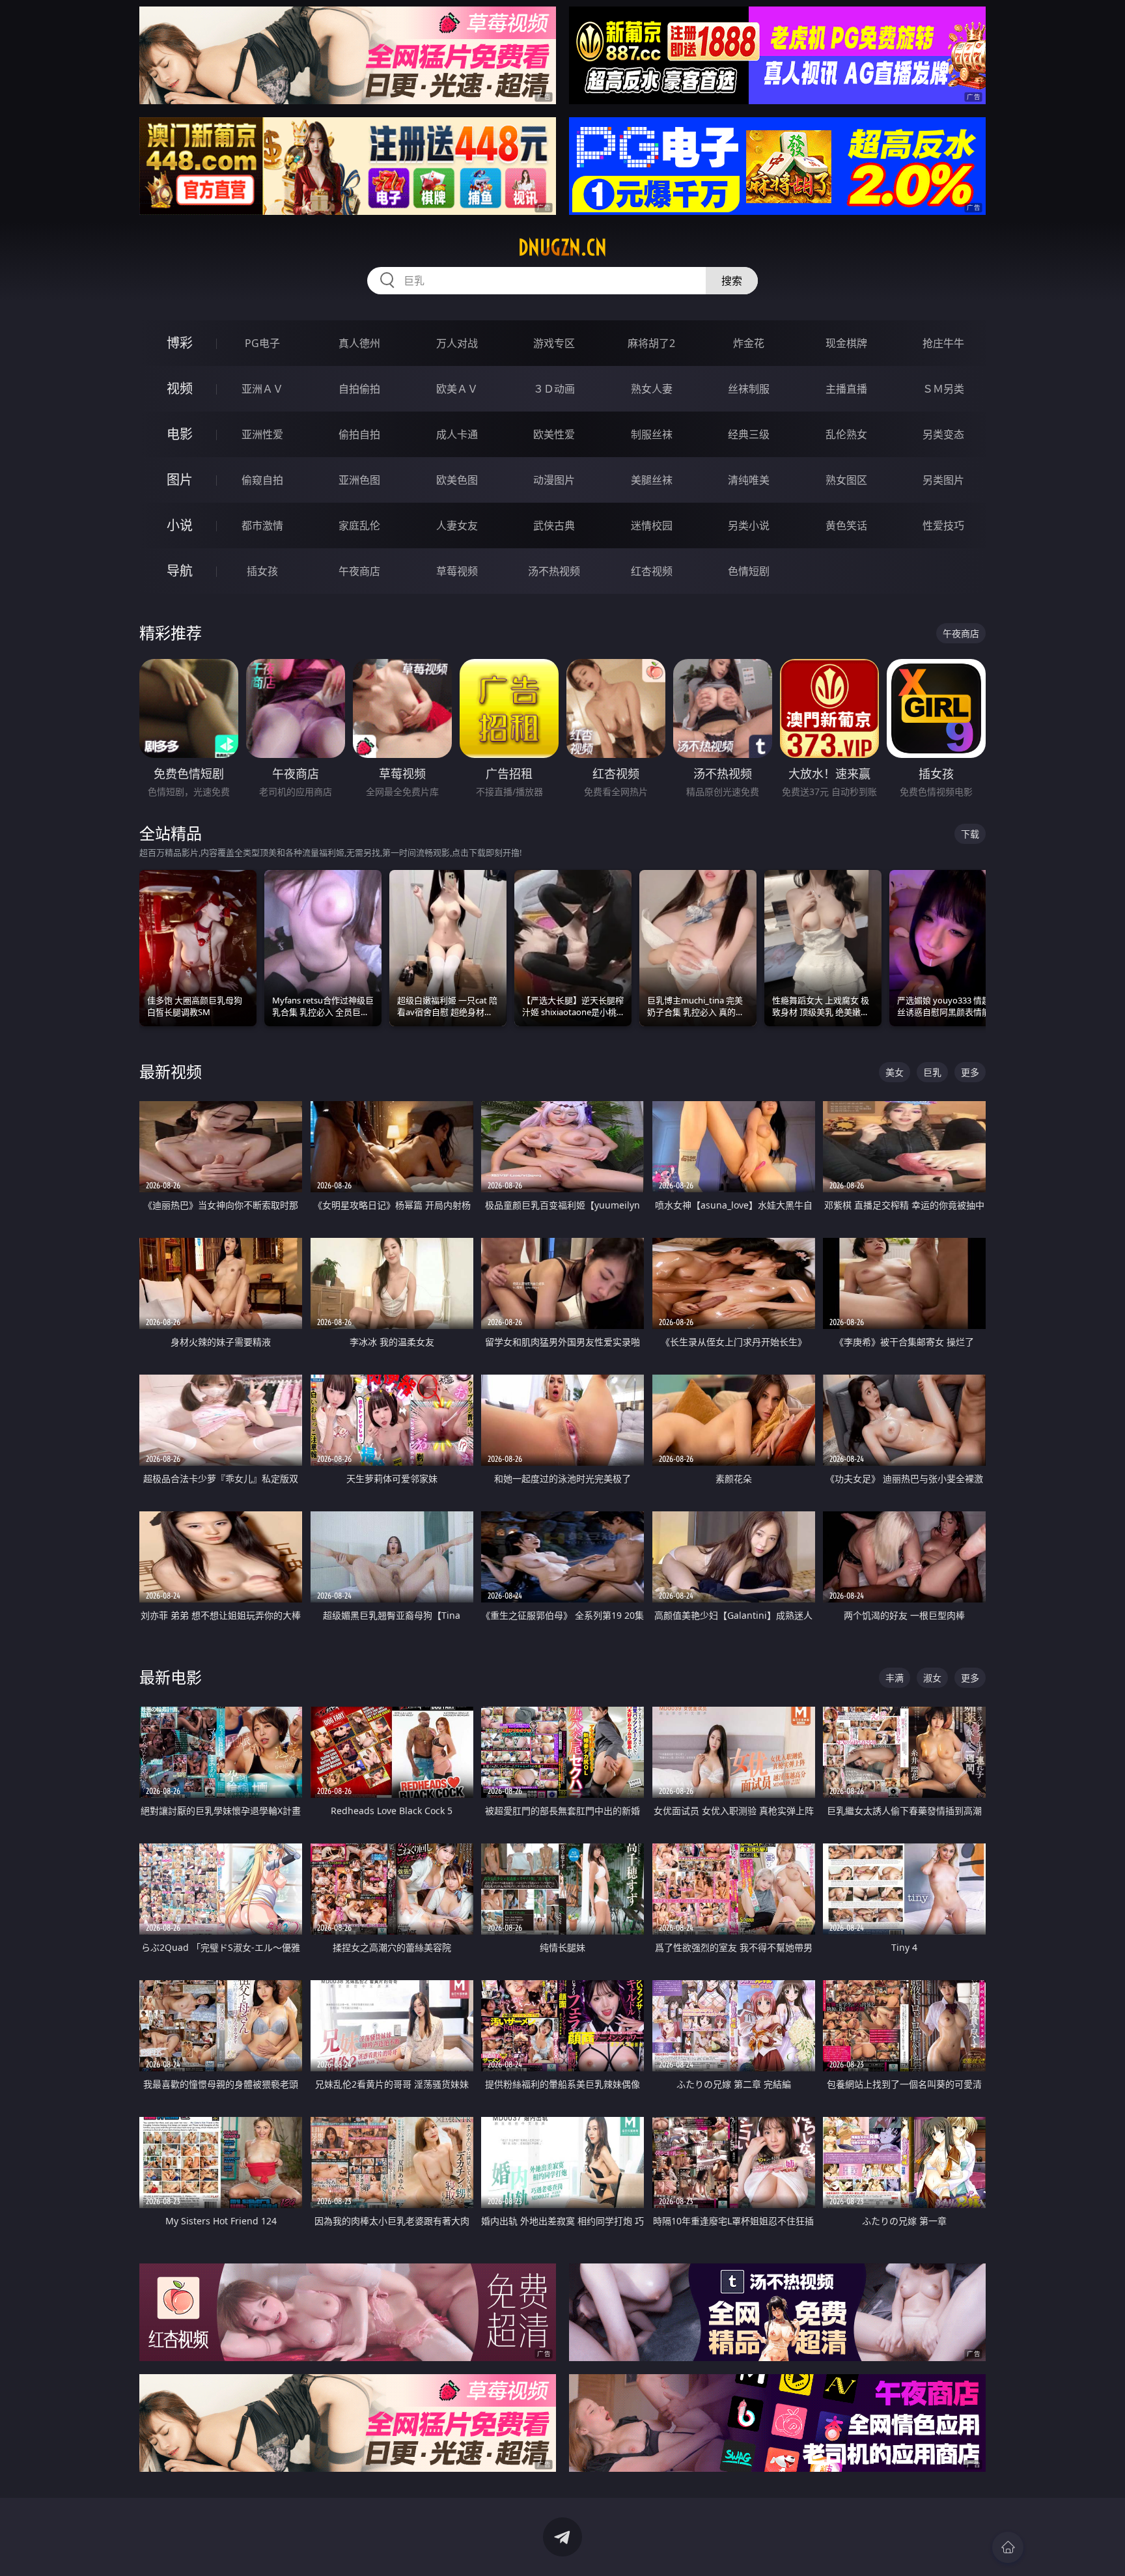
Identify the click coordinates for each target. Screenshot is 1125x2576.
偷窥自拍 (262, 480)
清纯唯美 (749, 480)
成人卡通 (457, 434)
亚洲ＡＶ (262, 389)
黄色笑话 (846, 525)
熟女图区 (846, 480)
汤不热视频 (554, 571)
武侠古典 (554, 525)
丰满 (895, 1678)
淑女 (932, 1678)
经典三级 (749, 434)
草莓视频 (457, 571)
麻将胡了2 (651, 343)
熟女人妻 (652, 389)
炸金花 (749, 343)
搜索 (732, 281)
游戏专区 (554, 343)
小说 (180, 525)
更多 (970, 1072)
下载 (970, 834)
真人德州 (359, 343)
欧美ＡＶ (457, 389)
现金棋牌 (846, 343)
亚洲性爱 (262, 434)
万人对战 (457, 343)
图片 (180, 480)
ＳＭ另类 (943, 389)
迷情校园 (652, 525)
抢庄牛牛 (943, 343)
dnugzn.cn (562, 247)
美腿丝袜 (652, 480)
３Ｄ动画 (554, 389)
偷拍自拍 (359, 434)
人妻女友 (457, 525)
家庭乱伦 (359, 525)
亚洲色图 (359, 480)
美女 (895, 1072)
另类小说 (749, 525)
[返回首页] (1008, 2547)
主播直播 (846, 389)
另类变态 (943, 434)
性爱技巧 (943, 525)
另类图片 (943, 480)
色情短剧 (749, 571)
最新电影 (171, 1677)
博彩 (180, 343)
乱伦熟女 (846, 434)
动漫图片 (554, 480)
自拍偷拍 (359, 389)
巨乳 (932, 1072)
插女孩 (262, 571)
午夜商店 (359, 571)
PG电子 (262, 343)
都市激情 (262, 525)
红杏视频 (652, 571)
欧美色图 (457, 480)
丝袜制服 (749, 389)
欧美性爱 (554, 434)
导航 (180, 571)
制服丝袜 (652, 434)
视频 (180, 388)
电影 (180, 434)
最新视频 (171, 1071)
